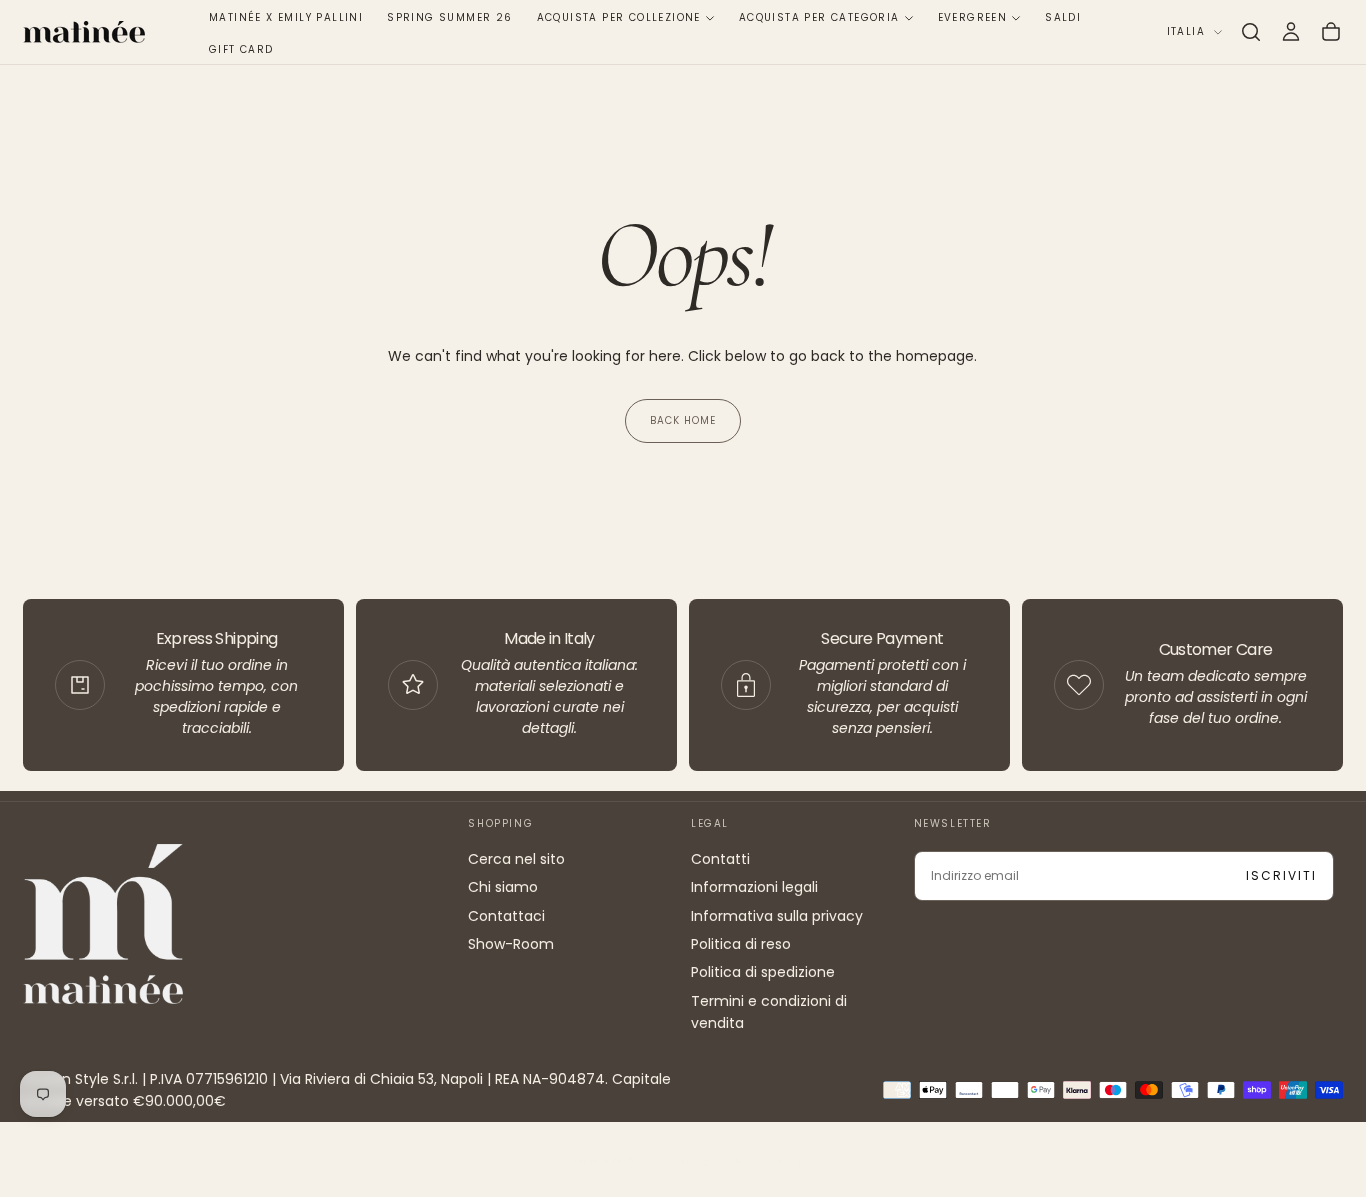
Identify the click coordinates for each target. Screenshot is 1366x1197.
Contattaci (506, 916)
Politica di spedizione (763, 972)
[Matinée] (103, 923)
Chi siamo (503, 887)
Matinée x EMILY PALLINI (286, 17)
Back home (683, 420)
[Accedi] (1291, 32)
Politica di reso (741, 944)
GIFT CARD (241, 49)
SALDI (1063, 17)
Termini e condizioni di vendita (769, 1012)
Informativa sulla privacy (777, 916)
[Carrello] (1331, 32)
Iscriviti (1281, 875)
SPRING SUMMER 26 (449, 17)
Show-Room (511, 944)
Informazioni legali (754, 887)
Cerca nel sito (516, 859)
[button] (1251, 32)
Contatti (720, 859)
